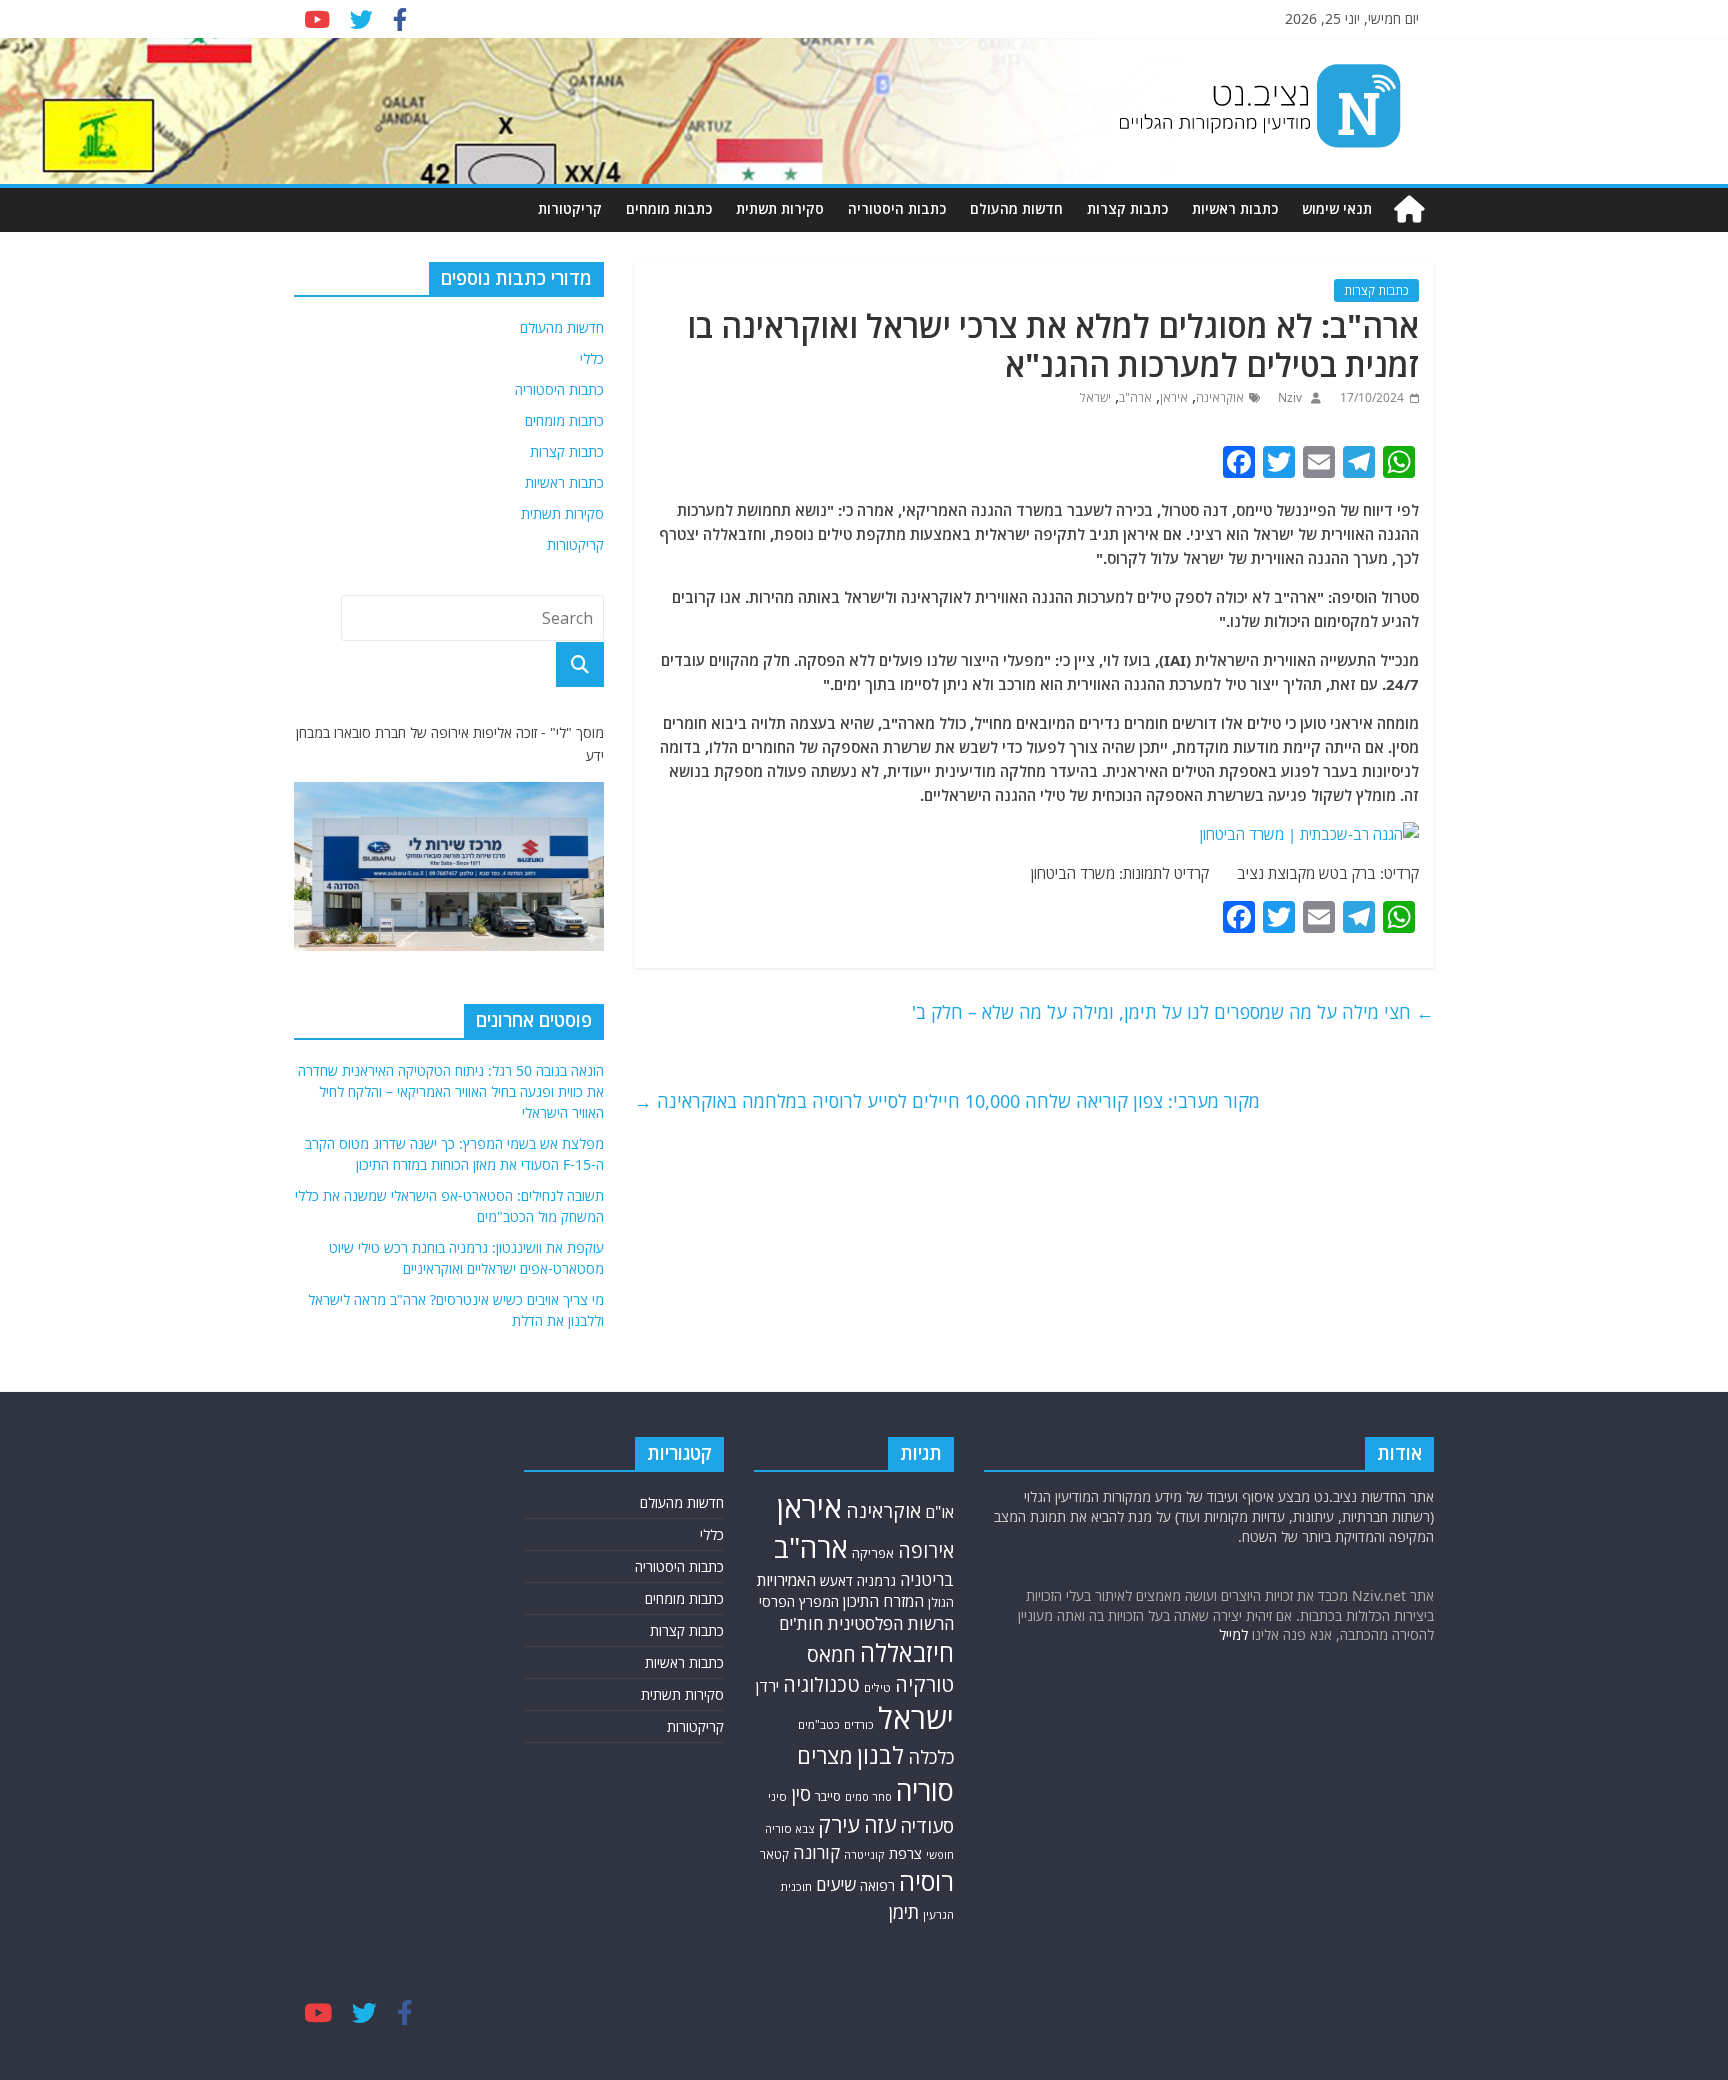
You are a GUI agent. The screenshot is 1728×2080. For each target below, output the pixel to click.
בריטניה (927, 1579)
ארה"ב (1135, 397)
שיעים (836, 1884)
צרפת (905, 1853)
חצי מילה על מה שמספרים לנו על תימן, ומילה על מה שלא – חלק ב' (1173, 1012)
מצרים (825, 1755)
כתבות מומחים (669, 208)
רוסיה (926, 1881)
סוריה (925, 1790)
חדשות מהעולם (1016, 208)
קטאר (774, 1854)
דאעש (836, 1580)
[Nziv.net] (1409, 209)
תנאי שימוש (1337, 208)
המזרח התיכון (883, 1601)
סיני (777, 1796)
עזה (880, 1824)
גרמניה (876, 1580)
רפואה (877, 1885)
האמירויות (786, 1580)
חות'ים (801, 1623)
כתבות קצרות (1127, 208)
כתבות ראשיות (1235, 208)
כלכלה (931, 1757)
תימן (904, 1911)
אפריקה (873, 1553)
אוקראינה (1220, 397)
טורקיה (924, 1684)
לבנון (880, 1755)
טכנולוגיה (821, 1684)
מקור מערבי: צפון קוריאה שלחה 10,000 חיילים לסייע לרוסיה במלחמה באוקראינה (947, 1101)
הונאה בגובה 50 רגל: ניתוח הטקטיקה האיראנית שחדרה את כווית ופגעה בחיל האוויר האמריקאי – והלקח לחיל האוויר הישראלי (451, 1091)
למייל (1233, 1634)
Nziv (1288, 397)
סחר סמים (868, 1797)
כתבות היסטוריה (897, 208)
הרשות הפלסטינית (890, 1623)
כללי (592, 358)
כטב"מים (819, 1724)
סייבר (828, 1796)
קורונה (816, 1852)
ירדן (767, 1686)
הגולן (941, 1602)
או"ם (939, 1512)
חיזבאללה (907, 1652)
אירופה (926, 1550)
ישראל (1095, 397)
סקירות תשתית (780, 208)
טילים (877, 1687)
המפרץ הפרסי (799, 1601)
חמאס (831, 1654)
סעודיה (927, 1826)
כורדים (859, 1724)
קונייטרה (864, 1854)
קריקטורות (570, 208)
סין (801, 1793)
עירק (839, 1824)
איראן (1174, 397)
